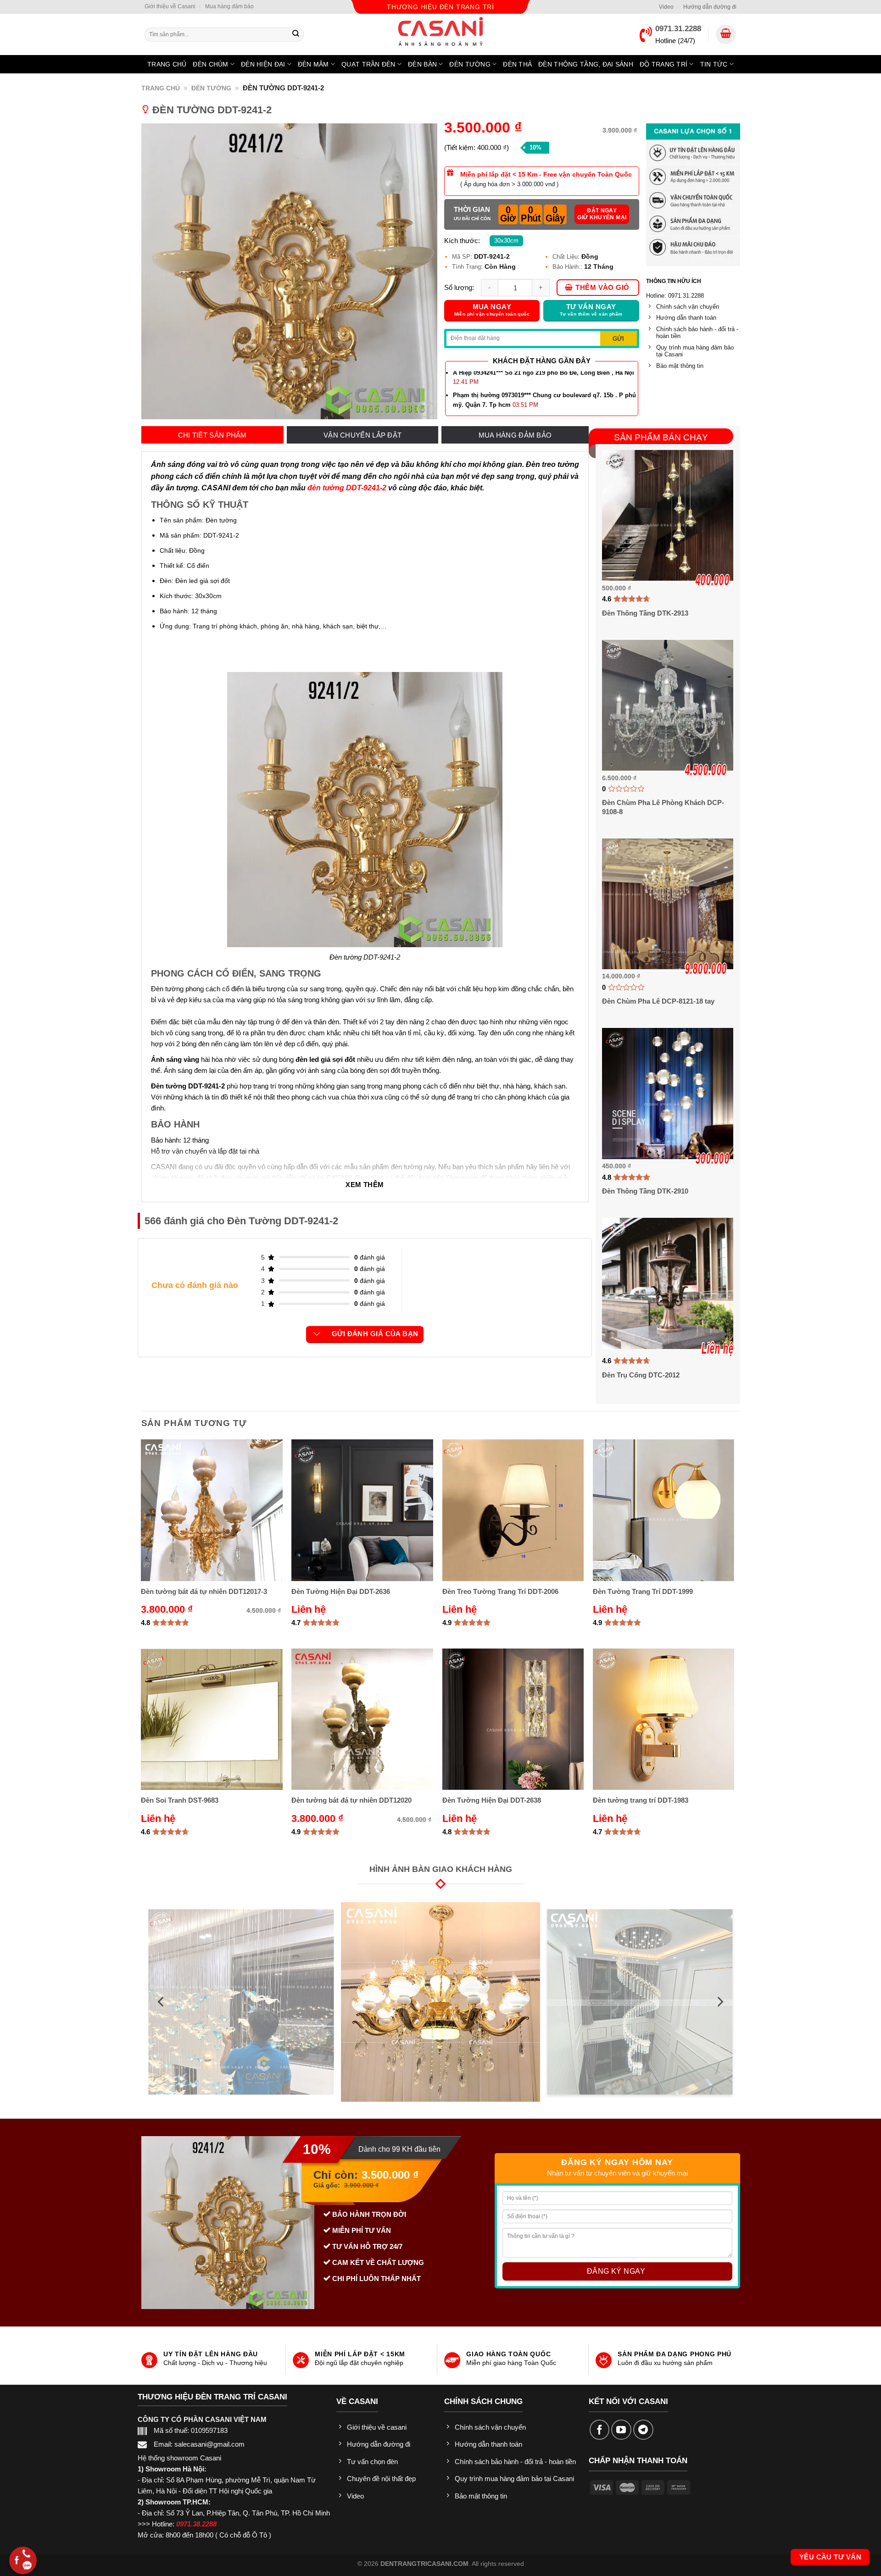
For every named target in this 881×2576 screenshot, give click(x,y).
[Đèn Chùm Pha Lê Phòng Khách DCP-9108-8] (667, 705)
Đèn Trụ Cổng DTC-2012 (641, 1375)
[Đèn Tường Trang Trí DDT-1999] (664, 1510)
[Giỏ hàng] (726, 35)
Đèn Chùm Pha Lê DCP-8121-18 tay (658, 1001)
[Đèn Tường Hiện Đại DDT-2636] (362, 1510)
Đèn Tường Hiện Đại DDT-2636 (341, 1591)
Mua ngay (492, 310)
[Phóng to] (425, 409)
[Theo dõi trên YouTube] (621, 2430)
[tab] (212, 435)
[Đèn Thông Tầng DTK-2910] (667, 1093)
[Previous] (162, 2002)
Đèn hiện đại (263, 64)
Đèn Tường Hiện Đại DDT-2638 (492, 1800)
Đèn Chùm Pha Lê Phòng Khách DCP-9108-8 (663, 807)
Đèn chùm (210, 64)
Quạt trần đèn (368, 64)
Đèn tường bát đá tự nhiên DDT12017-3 (204, 1591)
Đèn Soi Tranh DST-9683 (180, 1800)
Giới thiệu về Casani (170, 6)
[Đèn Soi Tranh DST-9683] (212, 1719)
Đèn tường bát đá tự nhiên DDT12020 (351, 1800)
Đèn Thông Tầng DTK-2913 (645, 613)
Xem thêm (365, 1185)
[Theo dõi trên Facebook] (600, 2430)
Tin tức (714, 64)
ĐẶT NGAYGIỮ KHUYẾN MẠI (602, 214)
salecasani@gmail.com (209, 2444)
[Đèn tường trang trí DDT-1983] (664, 1719)
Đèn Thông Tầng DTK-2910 (645, 1191)
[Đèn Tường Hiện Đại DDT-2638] (513, 1719)
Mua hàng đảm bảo (229, 6)
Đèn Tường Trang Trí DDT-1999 (643, 1591)
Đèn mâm (313, 64)
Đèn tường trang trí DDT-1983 (641, 1800)
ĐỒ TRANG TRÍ (664, 64)
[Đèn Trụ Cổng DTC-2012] (667, 1283)
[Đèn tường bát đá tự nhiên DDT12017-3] (212, 1510)
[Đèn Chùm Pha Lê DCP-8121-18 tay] (667, 904)
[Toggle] (317, 1334)
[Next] (719, 2002)
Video (666, 7)
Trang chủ (167, 64)
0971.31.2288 (678, 29)
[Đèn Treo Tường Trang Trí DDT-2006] (513, 1510)
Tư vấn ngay (591, 310)
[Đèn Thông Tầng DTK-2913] (667, 515)
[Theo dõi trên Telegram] (643, 2430)
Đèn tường (470, 64)
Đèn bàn (422, 64)
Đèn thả (517, 64)
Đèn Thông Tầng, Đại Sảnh (586, 64)
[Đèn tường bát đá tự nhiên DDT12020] (362, 1719)
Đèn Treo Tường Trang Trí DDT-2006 (500, 1591)
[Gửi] (296, 34)
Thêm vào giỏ (602, 288)
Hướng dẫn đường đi (710, 7)
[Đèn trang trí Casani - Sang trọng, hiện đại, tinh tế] (440, 31)
